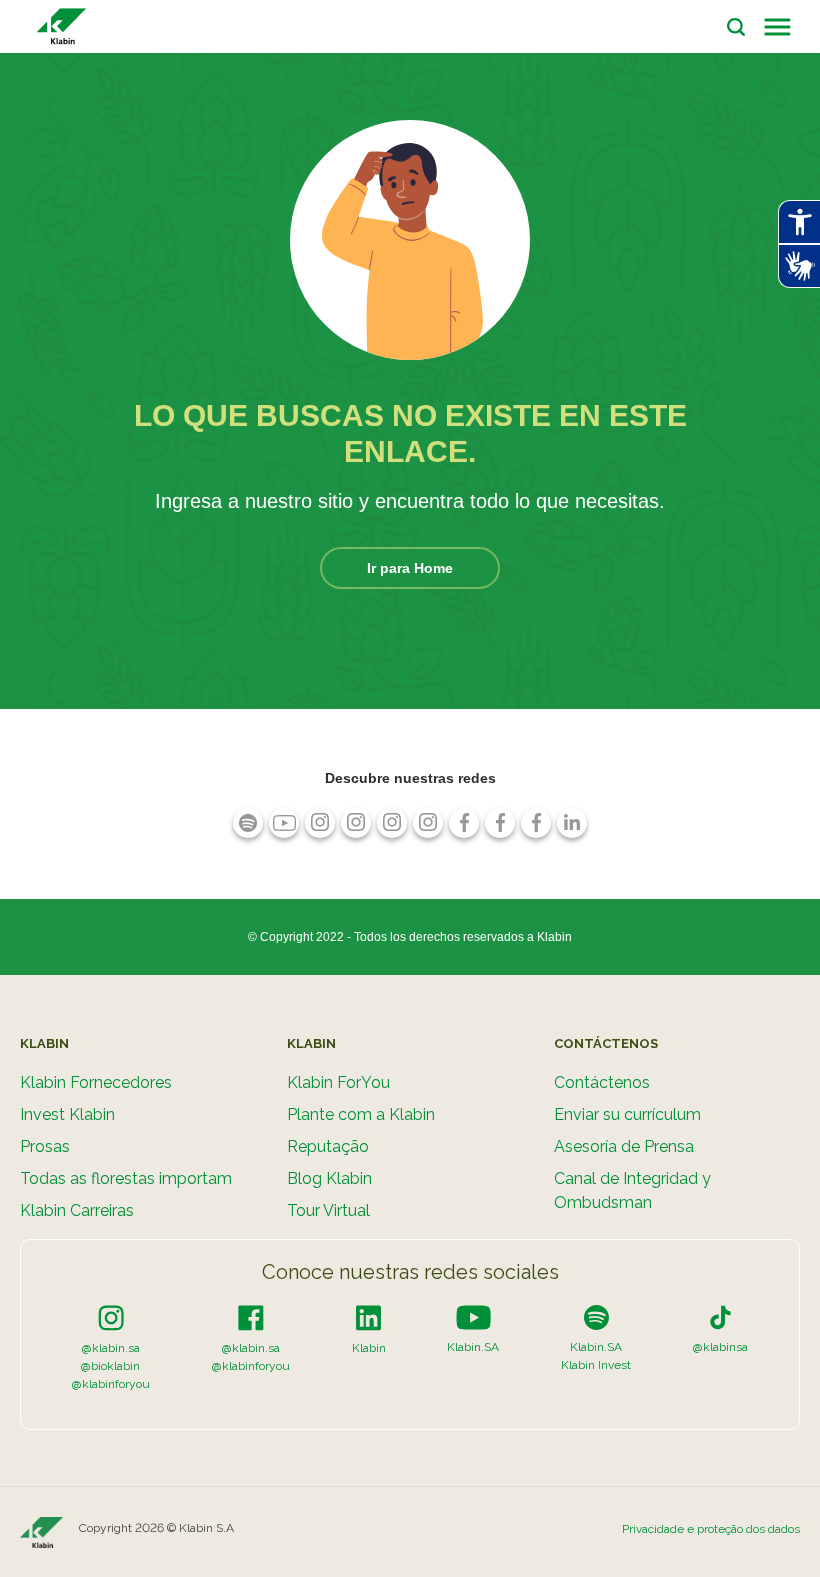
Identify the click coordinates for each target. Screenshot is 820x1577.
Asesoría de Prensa (624, 1146)
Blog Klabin (329, 1178)
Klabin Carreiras (77, 1210)
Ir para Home (410, 568)
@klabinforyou (111, 1384)
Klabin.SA (473, 1347)
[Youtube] (473, 1317)
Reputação (328, 1146)
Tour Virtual (328, 1210)
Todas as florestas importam (126, 1178)
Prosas (45, 1146)
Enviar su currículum (627, 1114)
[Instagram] (111, 1317)
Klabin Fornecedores (96, 1082)
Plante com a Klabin (361, 1114)
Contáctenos (602, 1082)
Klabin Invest (596, 1365)
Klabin (369, 1348)
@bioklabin (110, 1366)
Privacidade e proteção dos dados (711, 1529)
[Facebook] (251, 1317)
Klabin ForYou (338, 1082)
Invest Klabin (67, 1114)
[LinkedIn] (368, 1317)
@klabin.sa (111, 1348)
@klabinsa (720, 1347)
